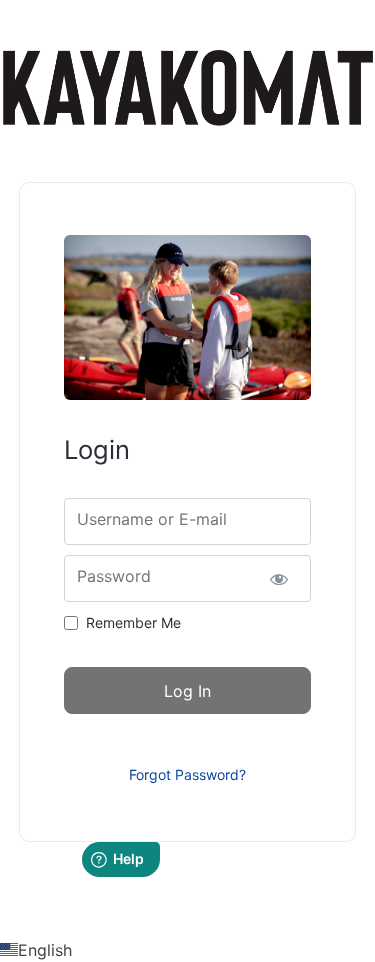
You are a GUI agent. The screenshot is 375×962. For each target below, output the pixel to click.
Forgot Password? (187, 774)
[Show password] (278, 578)
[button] (187, 950)
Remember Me (133, 622)
